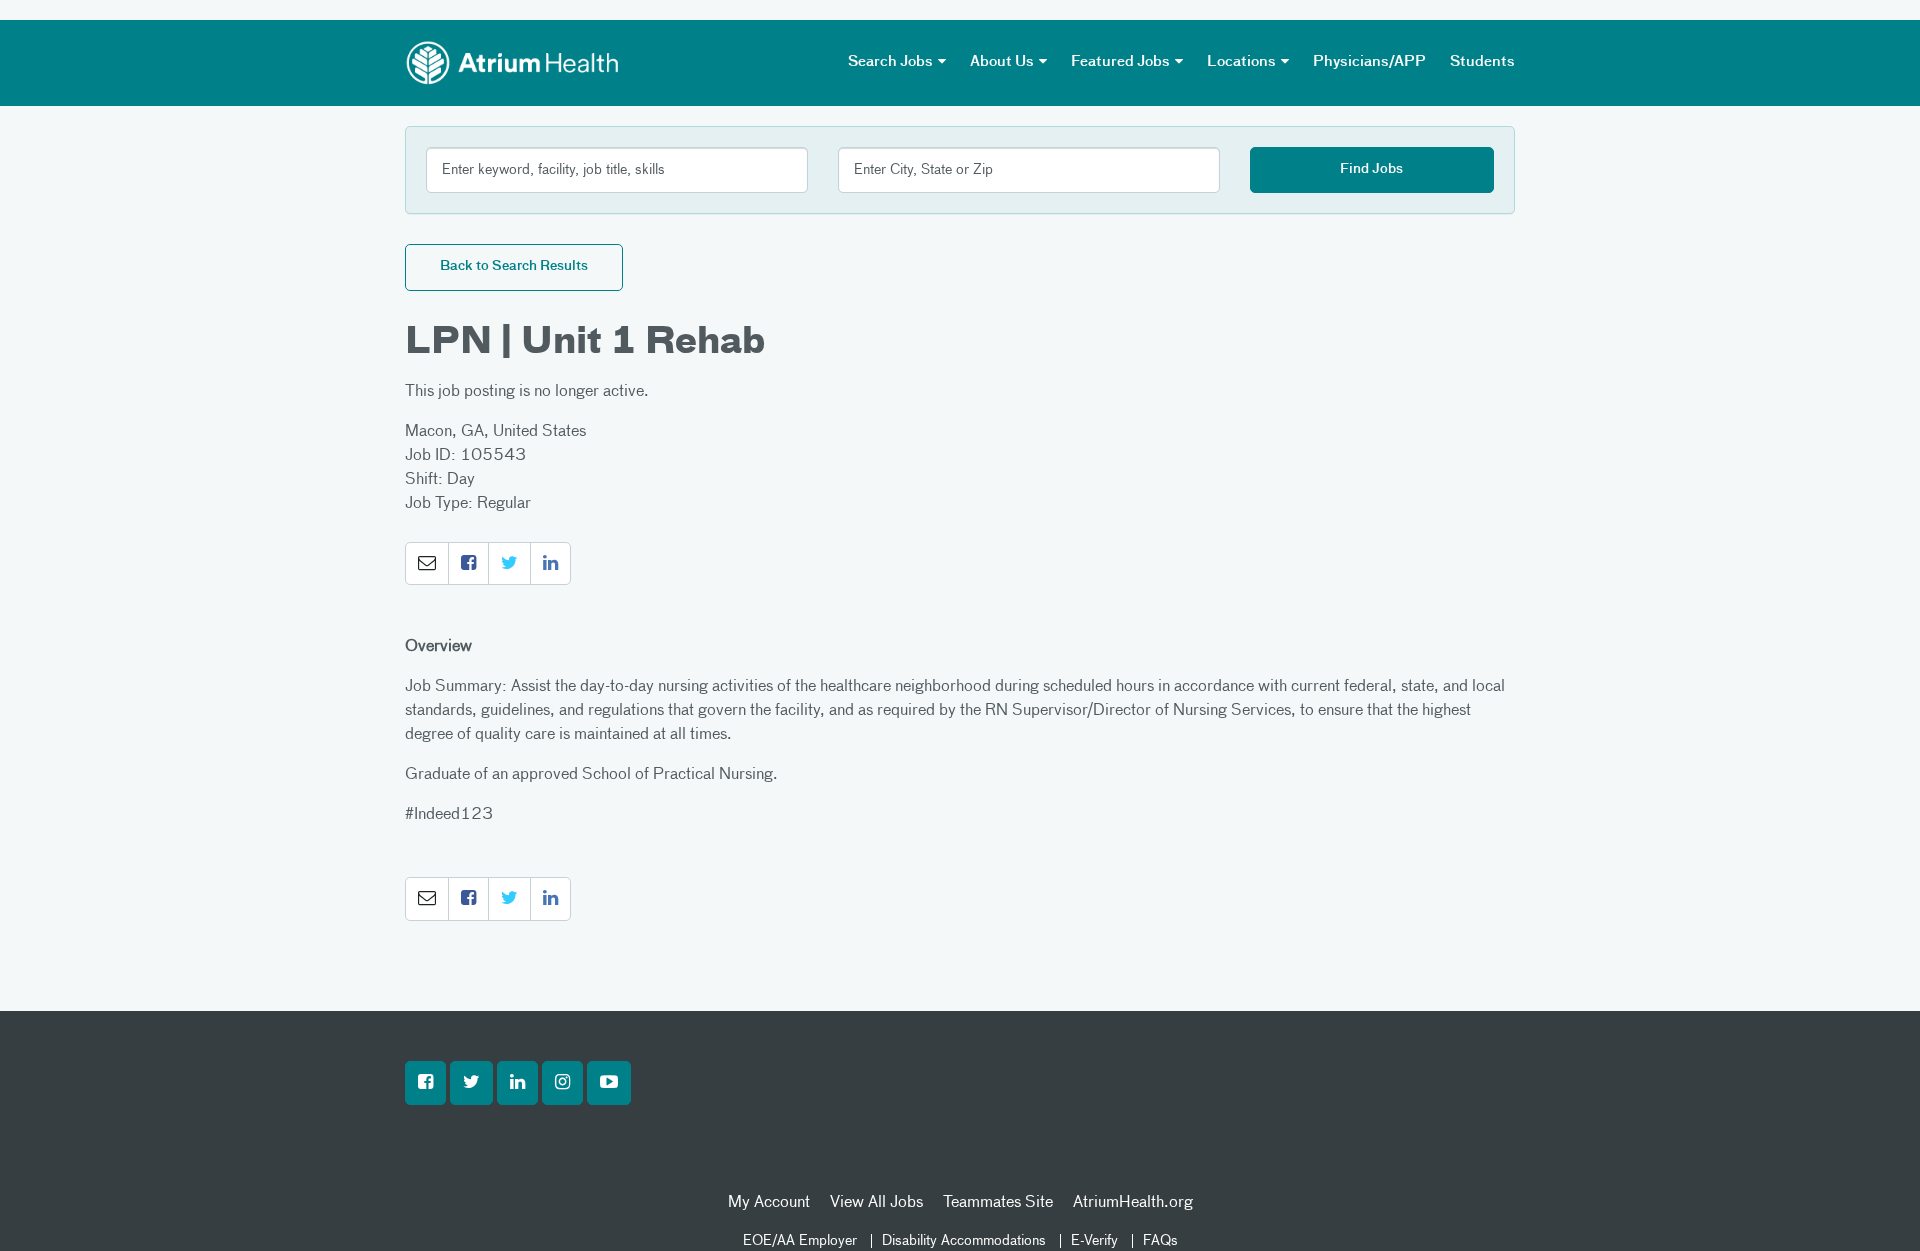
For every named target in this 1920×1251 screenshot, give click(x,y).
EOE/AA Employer (800, 1241)
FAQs (1160, 1241)
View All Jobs (876, 1203)
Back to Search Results (514, 266)
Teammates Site (998, 1203)
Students (1482, 62)
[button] (427, 564)
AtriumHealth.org (1133, 1203)
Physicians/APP (1369, 62)
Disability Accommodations (964, 1241)
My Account (769, 1203)
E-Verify (1094, 1241)
